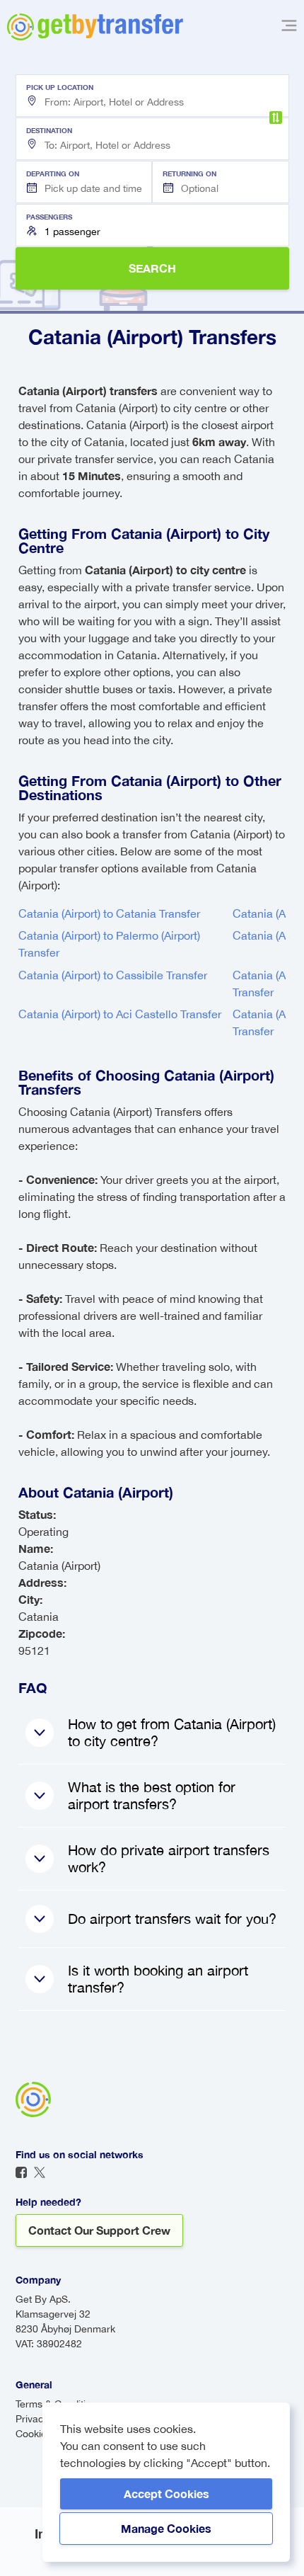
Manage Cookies (166, 2528)
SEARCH (152, 268)
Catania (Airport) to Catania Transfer (109, 913)
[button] (152, 96)
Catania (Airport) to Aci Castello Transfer (120, 1014)
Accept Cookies (166, 2494)
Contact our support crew (99, 2230)
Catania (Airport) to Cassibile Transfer (113, 975)
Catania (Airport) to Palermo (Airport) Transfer (109, 944)
